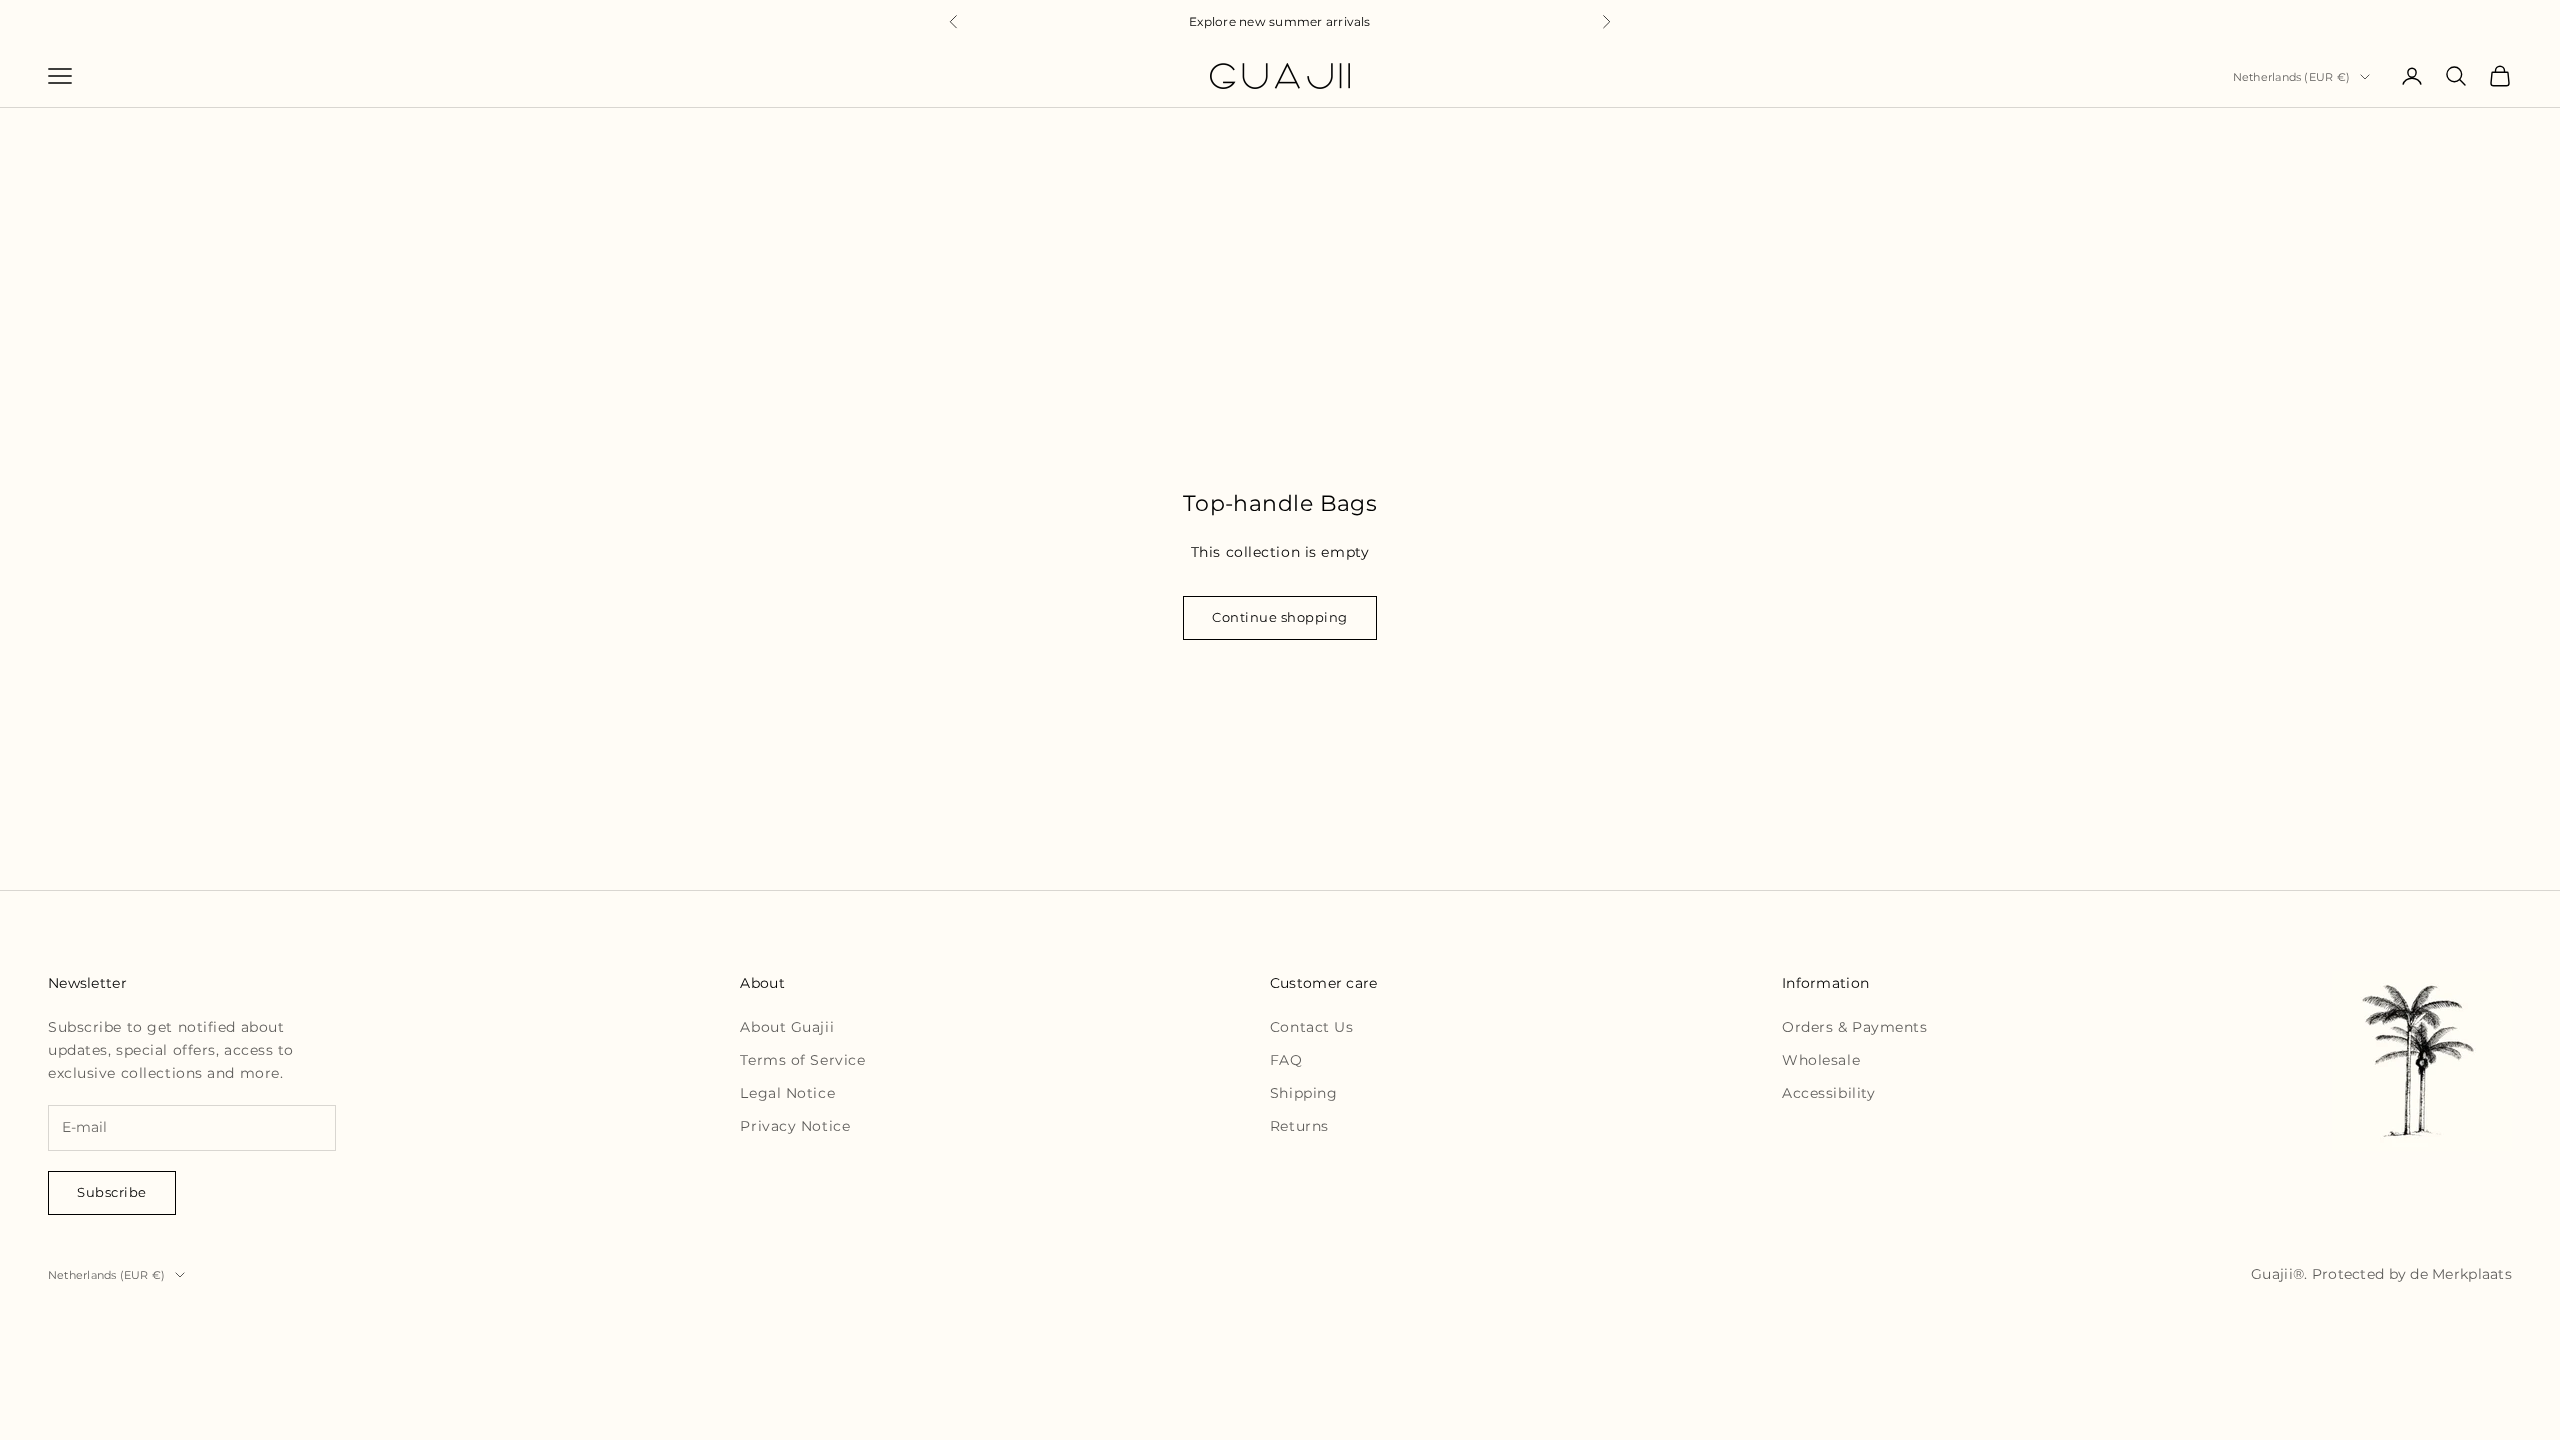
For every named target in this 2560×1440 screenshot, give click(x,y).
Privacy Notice (795, 1126)
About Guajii (787, 1027)
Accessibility (1828, 1093)
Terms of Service (802, 1060)
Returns (1299, 1126)
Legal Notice (787, 1093)
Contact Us (1312, 1027)
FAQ (1286, 1060)
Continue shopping (1280, 617)
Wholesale (1821, 1060)
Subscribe (112, 1192)
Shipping (1303, 1093)
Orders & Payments (1855, 1027)
